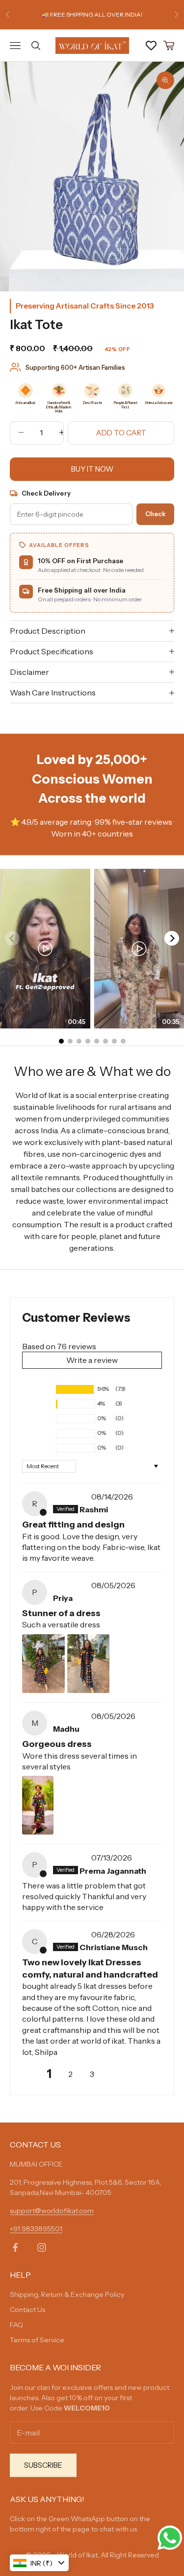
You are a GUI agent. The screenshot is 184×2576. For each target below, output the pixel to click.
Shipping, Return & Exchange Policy (67, 2294)
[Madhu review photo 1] (38, 1805)
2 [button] (70, 2074)
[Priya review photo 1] (43, 1664)
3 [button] (92, 2074)
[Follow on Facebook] (15, 2247)
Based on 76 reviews (59, 1346)
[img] (71, 1497)
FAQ (16, 2325)
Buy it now (92, 469)
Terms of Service (37, 2340)
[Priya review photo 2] (88, 1664)
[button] (38, 1389)
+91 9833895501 (36, 2229)
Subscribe (43, 2465)
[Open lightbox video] (45, 949)
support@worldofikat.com (52, 2211)
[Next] (172, 938)
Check (155, 514)
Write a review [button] (92, 1360)
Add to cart (121, 433)
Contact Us (27, 2310)
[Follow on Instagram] (42, 2247)
